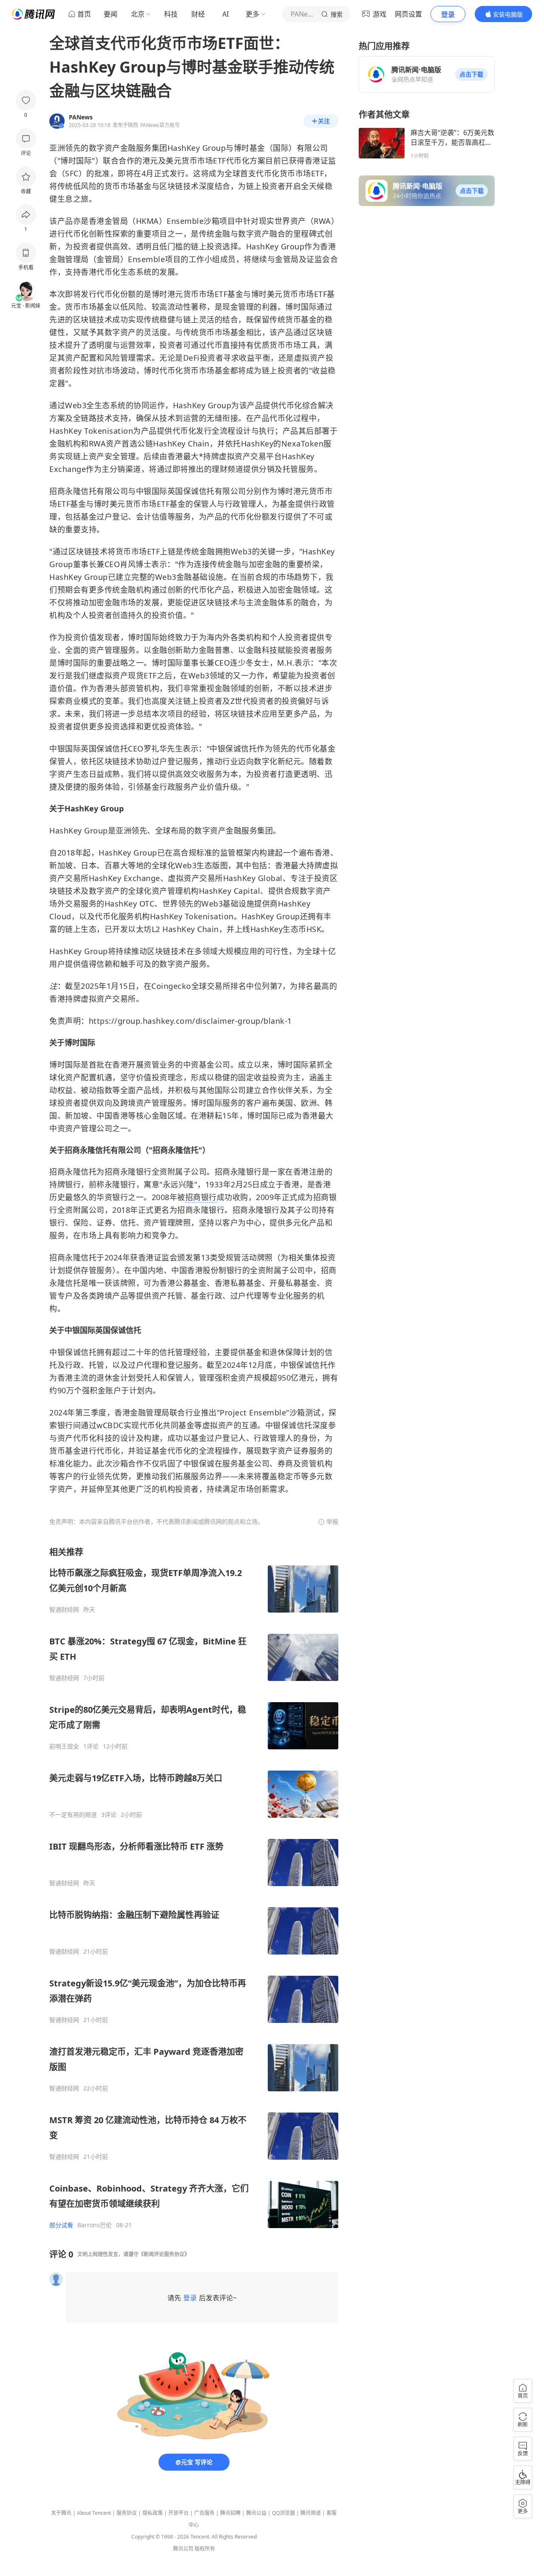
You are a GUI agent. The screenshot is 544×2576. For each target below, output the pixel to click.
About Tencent (94, 2513)
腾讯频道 (311, 2513)
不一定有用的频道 (73, 1815)
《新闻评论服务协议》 (164, 2254)
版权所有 (205, 2549)
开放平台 (178, 2513)
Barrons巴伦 (95, 2225)
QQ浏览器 (283, 2513)
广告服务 (204, 2513)
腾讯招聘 (230, 2513)
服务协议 (127, 2513)
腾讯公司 (183, 2549)
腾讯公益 (256, 2513)
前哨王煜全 (64, 1746)
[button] (471, 74)
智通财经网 (64, 1610)
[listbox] (194, 1888)
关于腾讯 (61, 2513)
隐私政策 (153, 2513)
